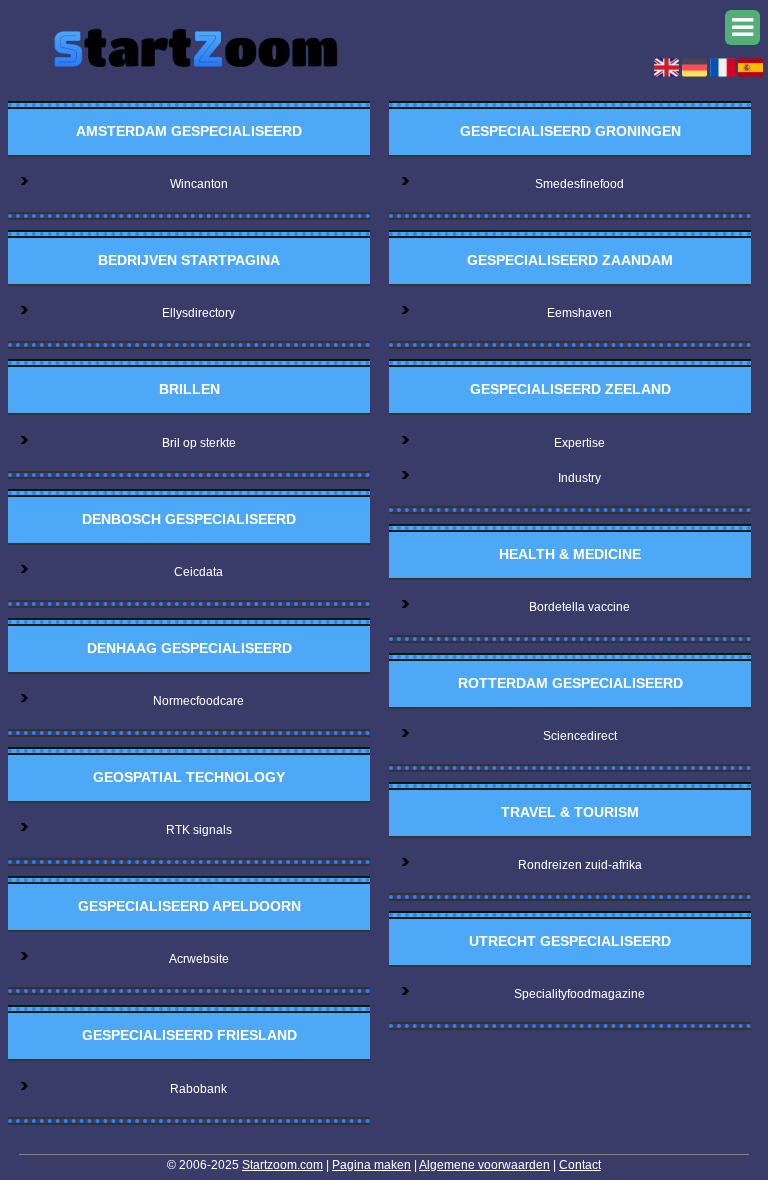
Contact (580, 1165)
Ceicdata (198, 572)
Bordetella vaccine (579, 607)
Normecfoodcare (198, 701)
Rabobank (198, 1089)
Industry (579, 478)
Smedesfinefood (579, 184)
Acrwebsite (199, 959)
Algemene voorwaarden (484, 1165)
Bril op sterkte (199, 443)
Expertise (579, 443)
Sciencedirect (580, 736)
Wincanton (199, 184)
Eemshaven (579, 313)
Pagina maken (371, 1165)
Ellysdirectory (198, 313)
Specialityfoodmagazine (579, 994)
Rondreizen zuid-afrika (580, 865)
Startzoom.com (282, 1165)
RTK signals (199, 830)
